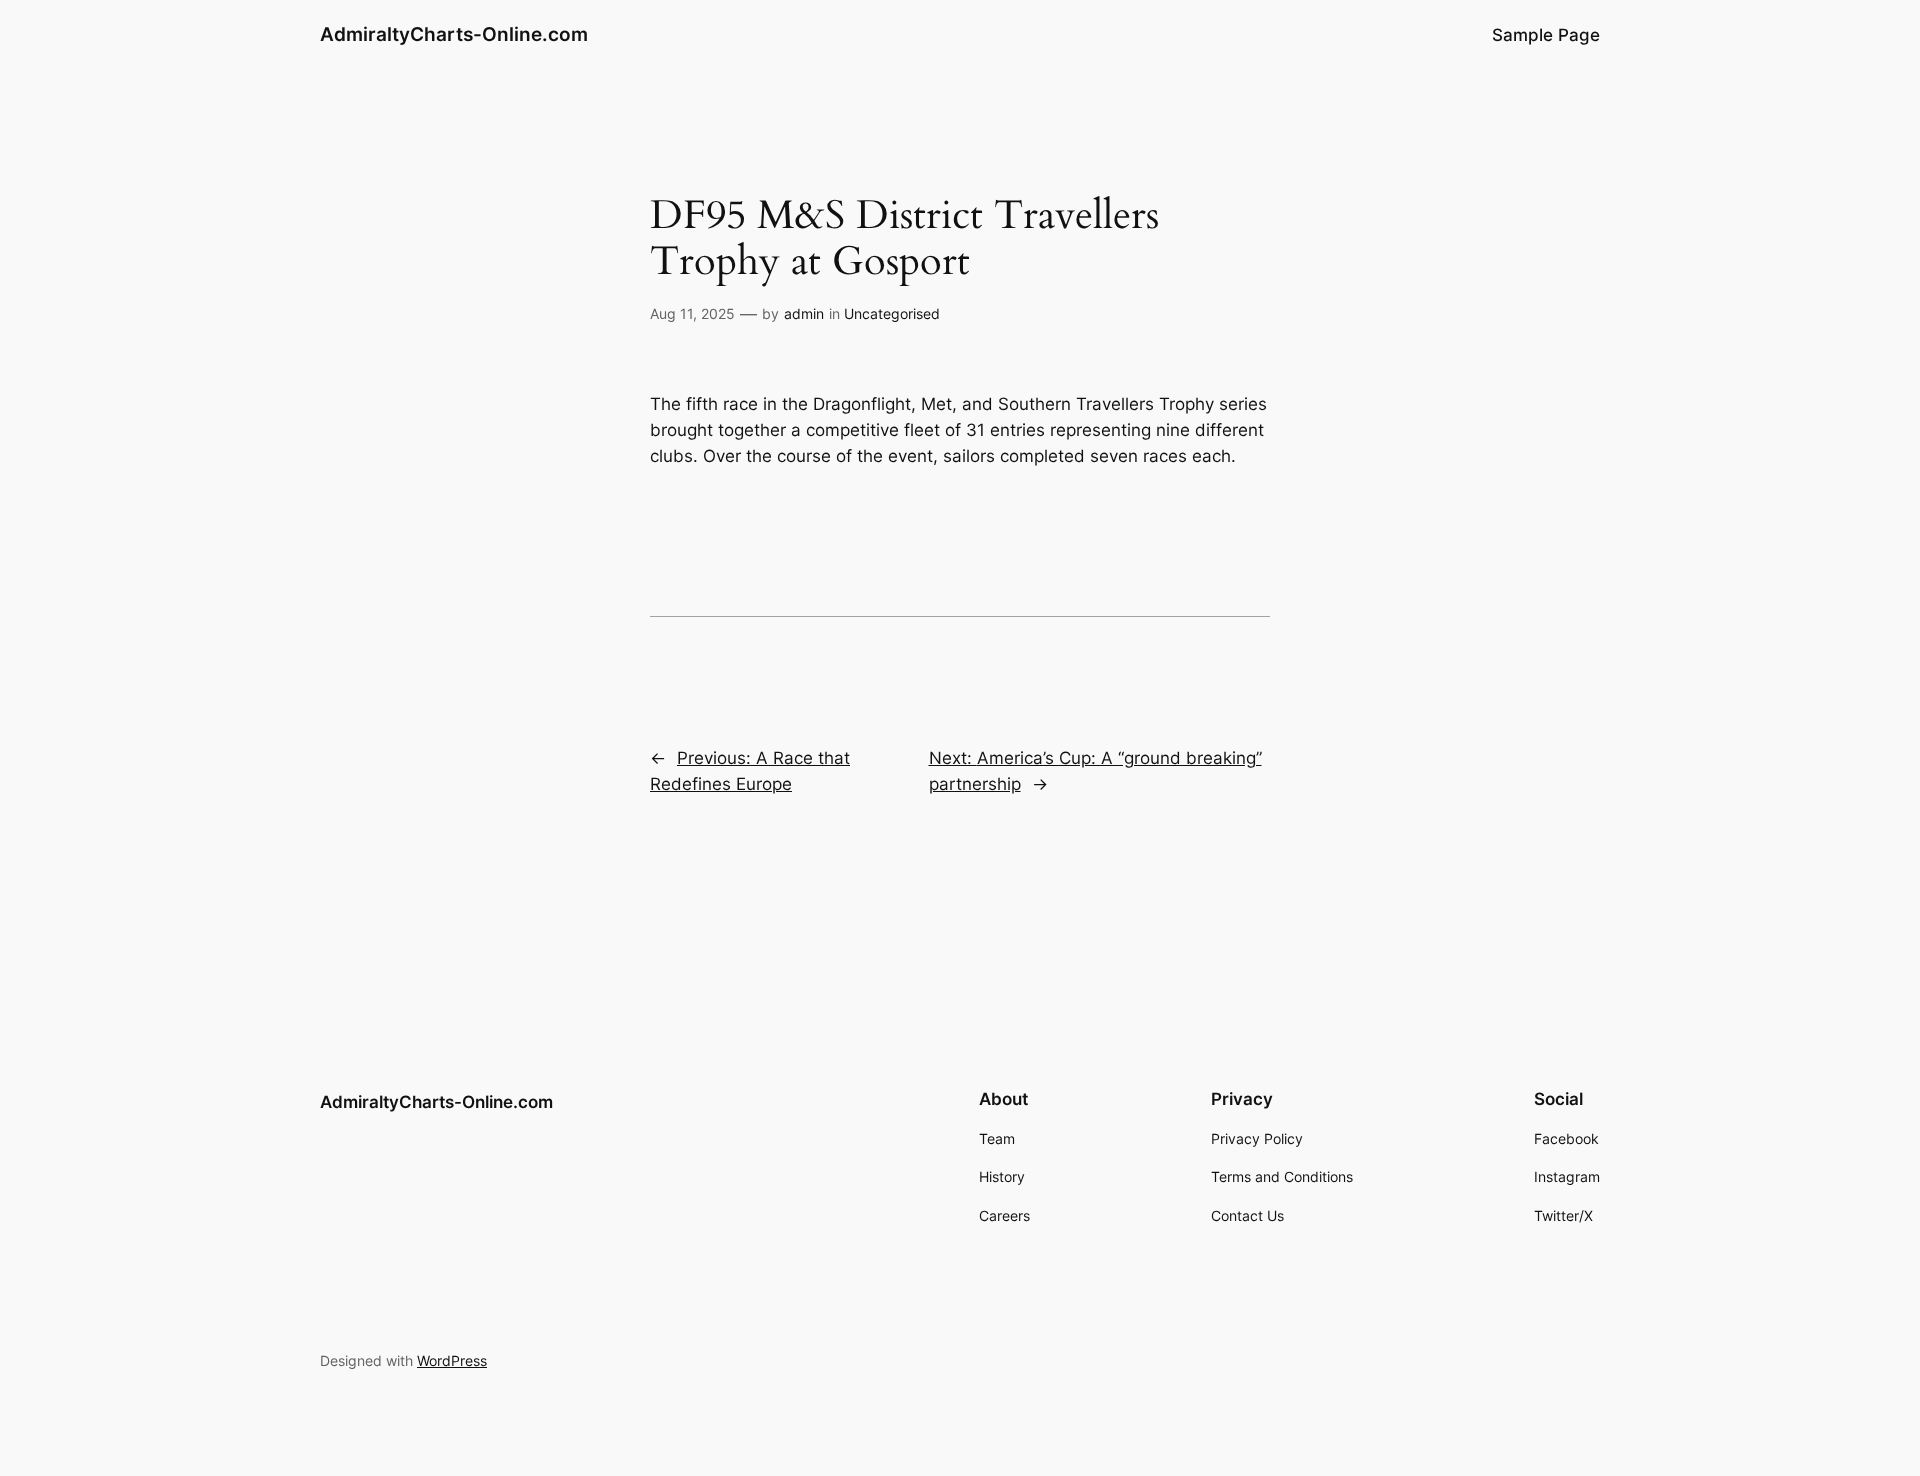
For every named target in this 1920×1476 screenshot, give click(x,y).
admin (804, 313)
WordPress (452, 1360)
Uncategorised (892, 313)
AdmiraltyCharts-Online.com (454, 34)
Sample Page (1546, 35)
